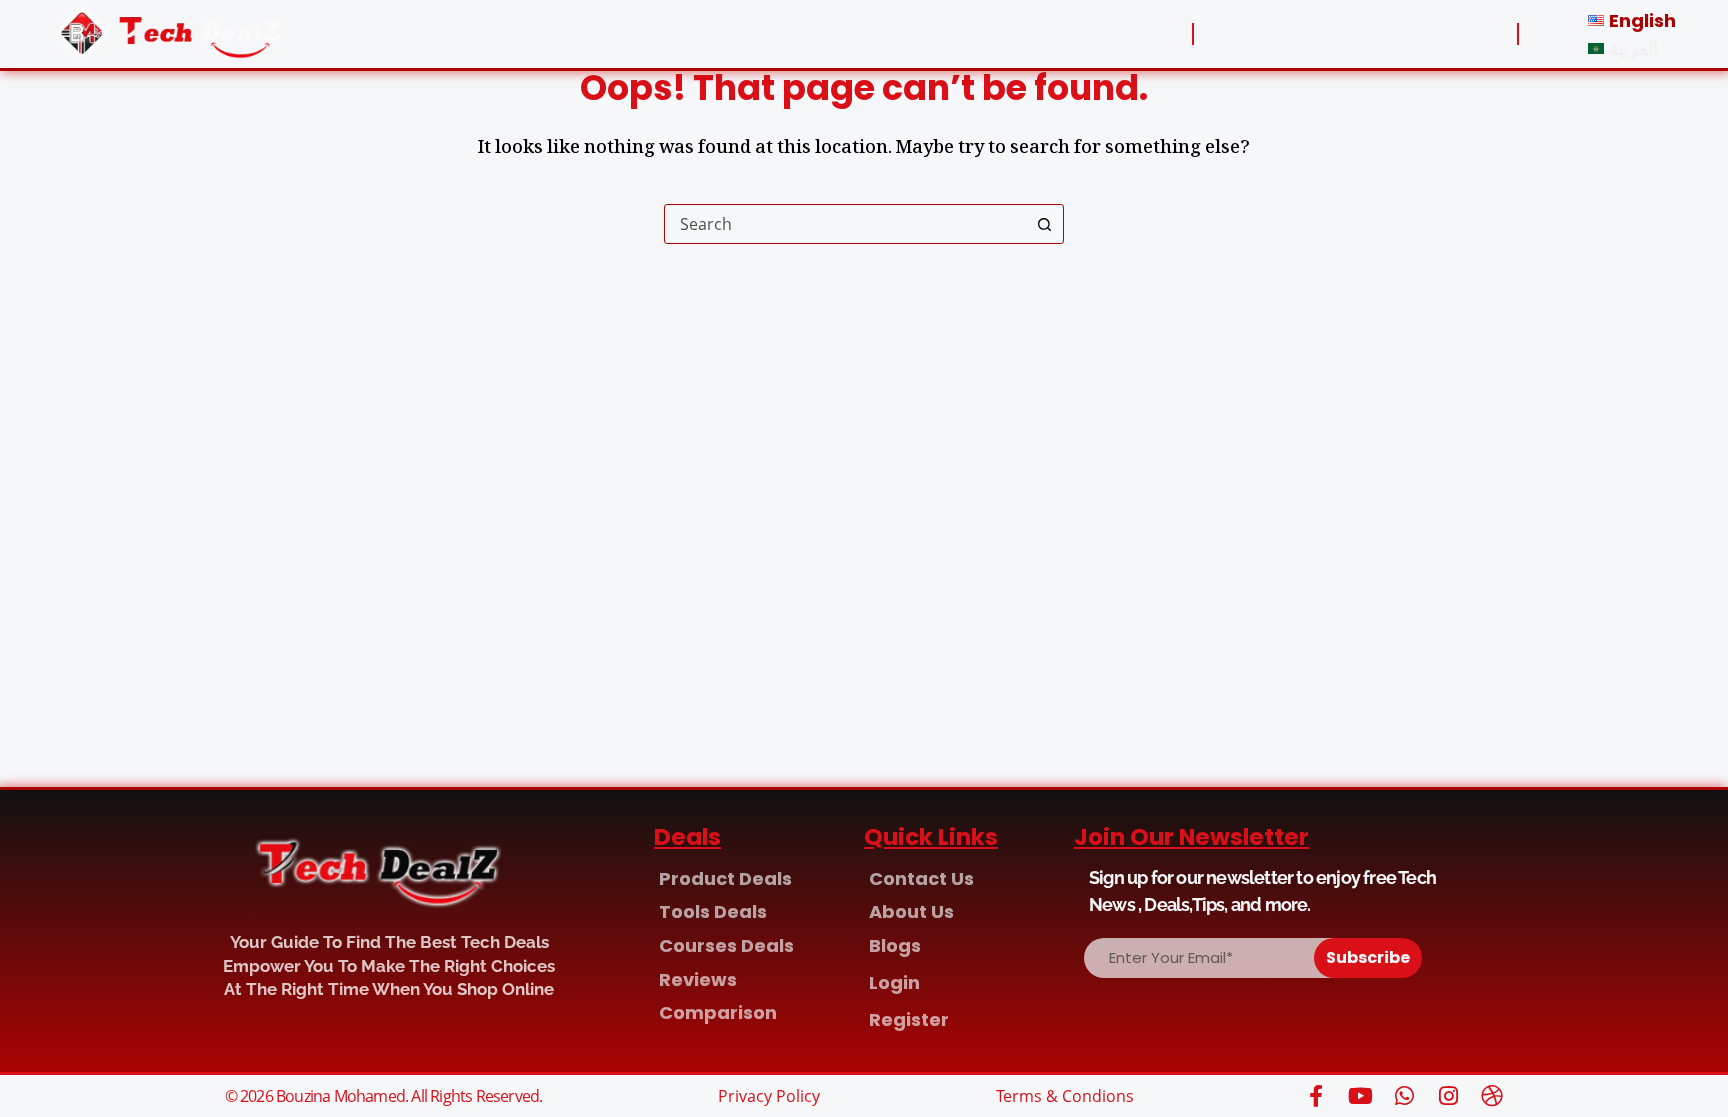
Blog (1097, 33)
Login (1292, 33)
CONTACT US (556, 33)
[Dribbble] (1492, 1096)
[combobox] (845, 224)
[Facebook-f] (1316, 1096)
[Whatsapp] (1404, 1096)
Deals (685, 33)
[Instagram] (1448, 1096)
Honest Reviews (856, 33)
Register (1404, 33)
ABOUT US (409, 33)
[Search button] (1044, 224)
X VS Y (1003, 33)
